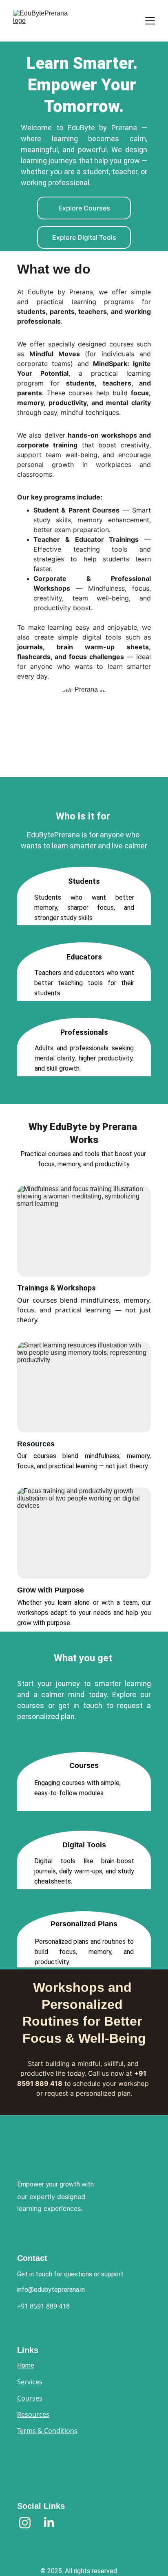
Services (30, 2382)
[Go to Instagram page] (29, 2523)
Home (26, 2365)
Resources (33, 2414)
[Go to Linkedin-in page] (49, 2523)
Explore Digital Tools (84, 237)
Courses (30, 2398)
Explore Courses (84, 208)
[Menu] (150, 21)
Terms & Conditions (47, 2431)
